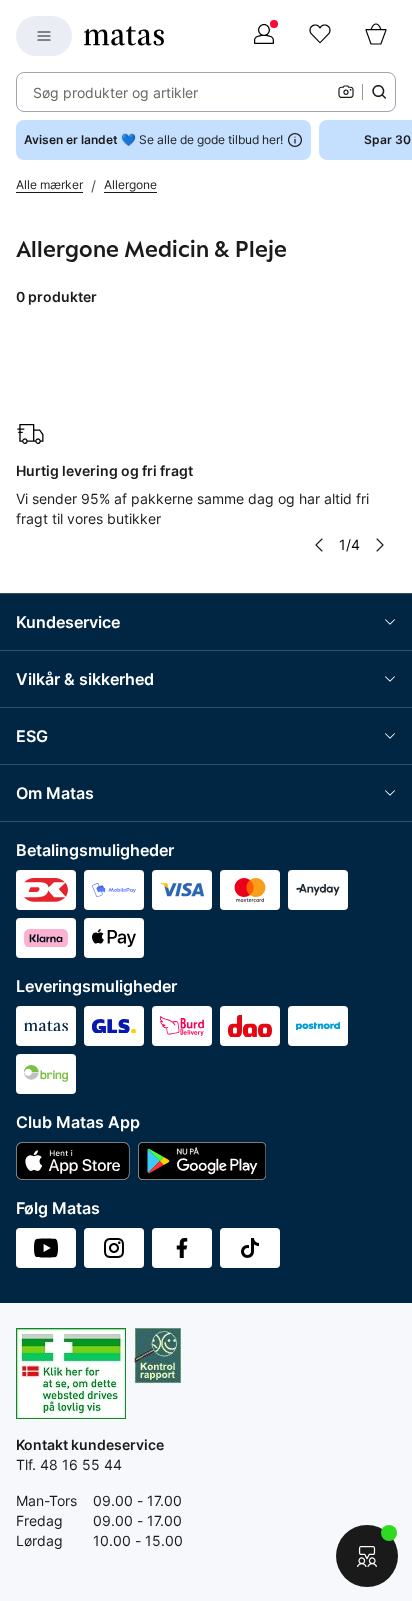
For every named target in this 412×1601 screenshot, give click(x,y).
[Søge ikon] (379, 92)
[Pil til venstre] (319, 545)
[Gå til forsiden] (124, 36)
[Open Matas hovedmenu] (44, 36)
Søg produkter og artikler (115, 92)
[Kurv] (376, 36)
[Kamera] (346, 92)
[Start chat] (367, 1556)
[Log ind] (264, 36)
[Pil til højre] (380, 545)
